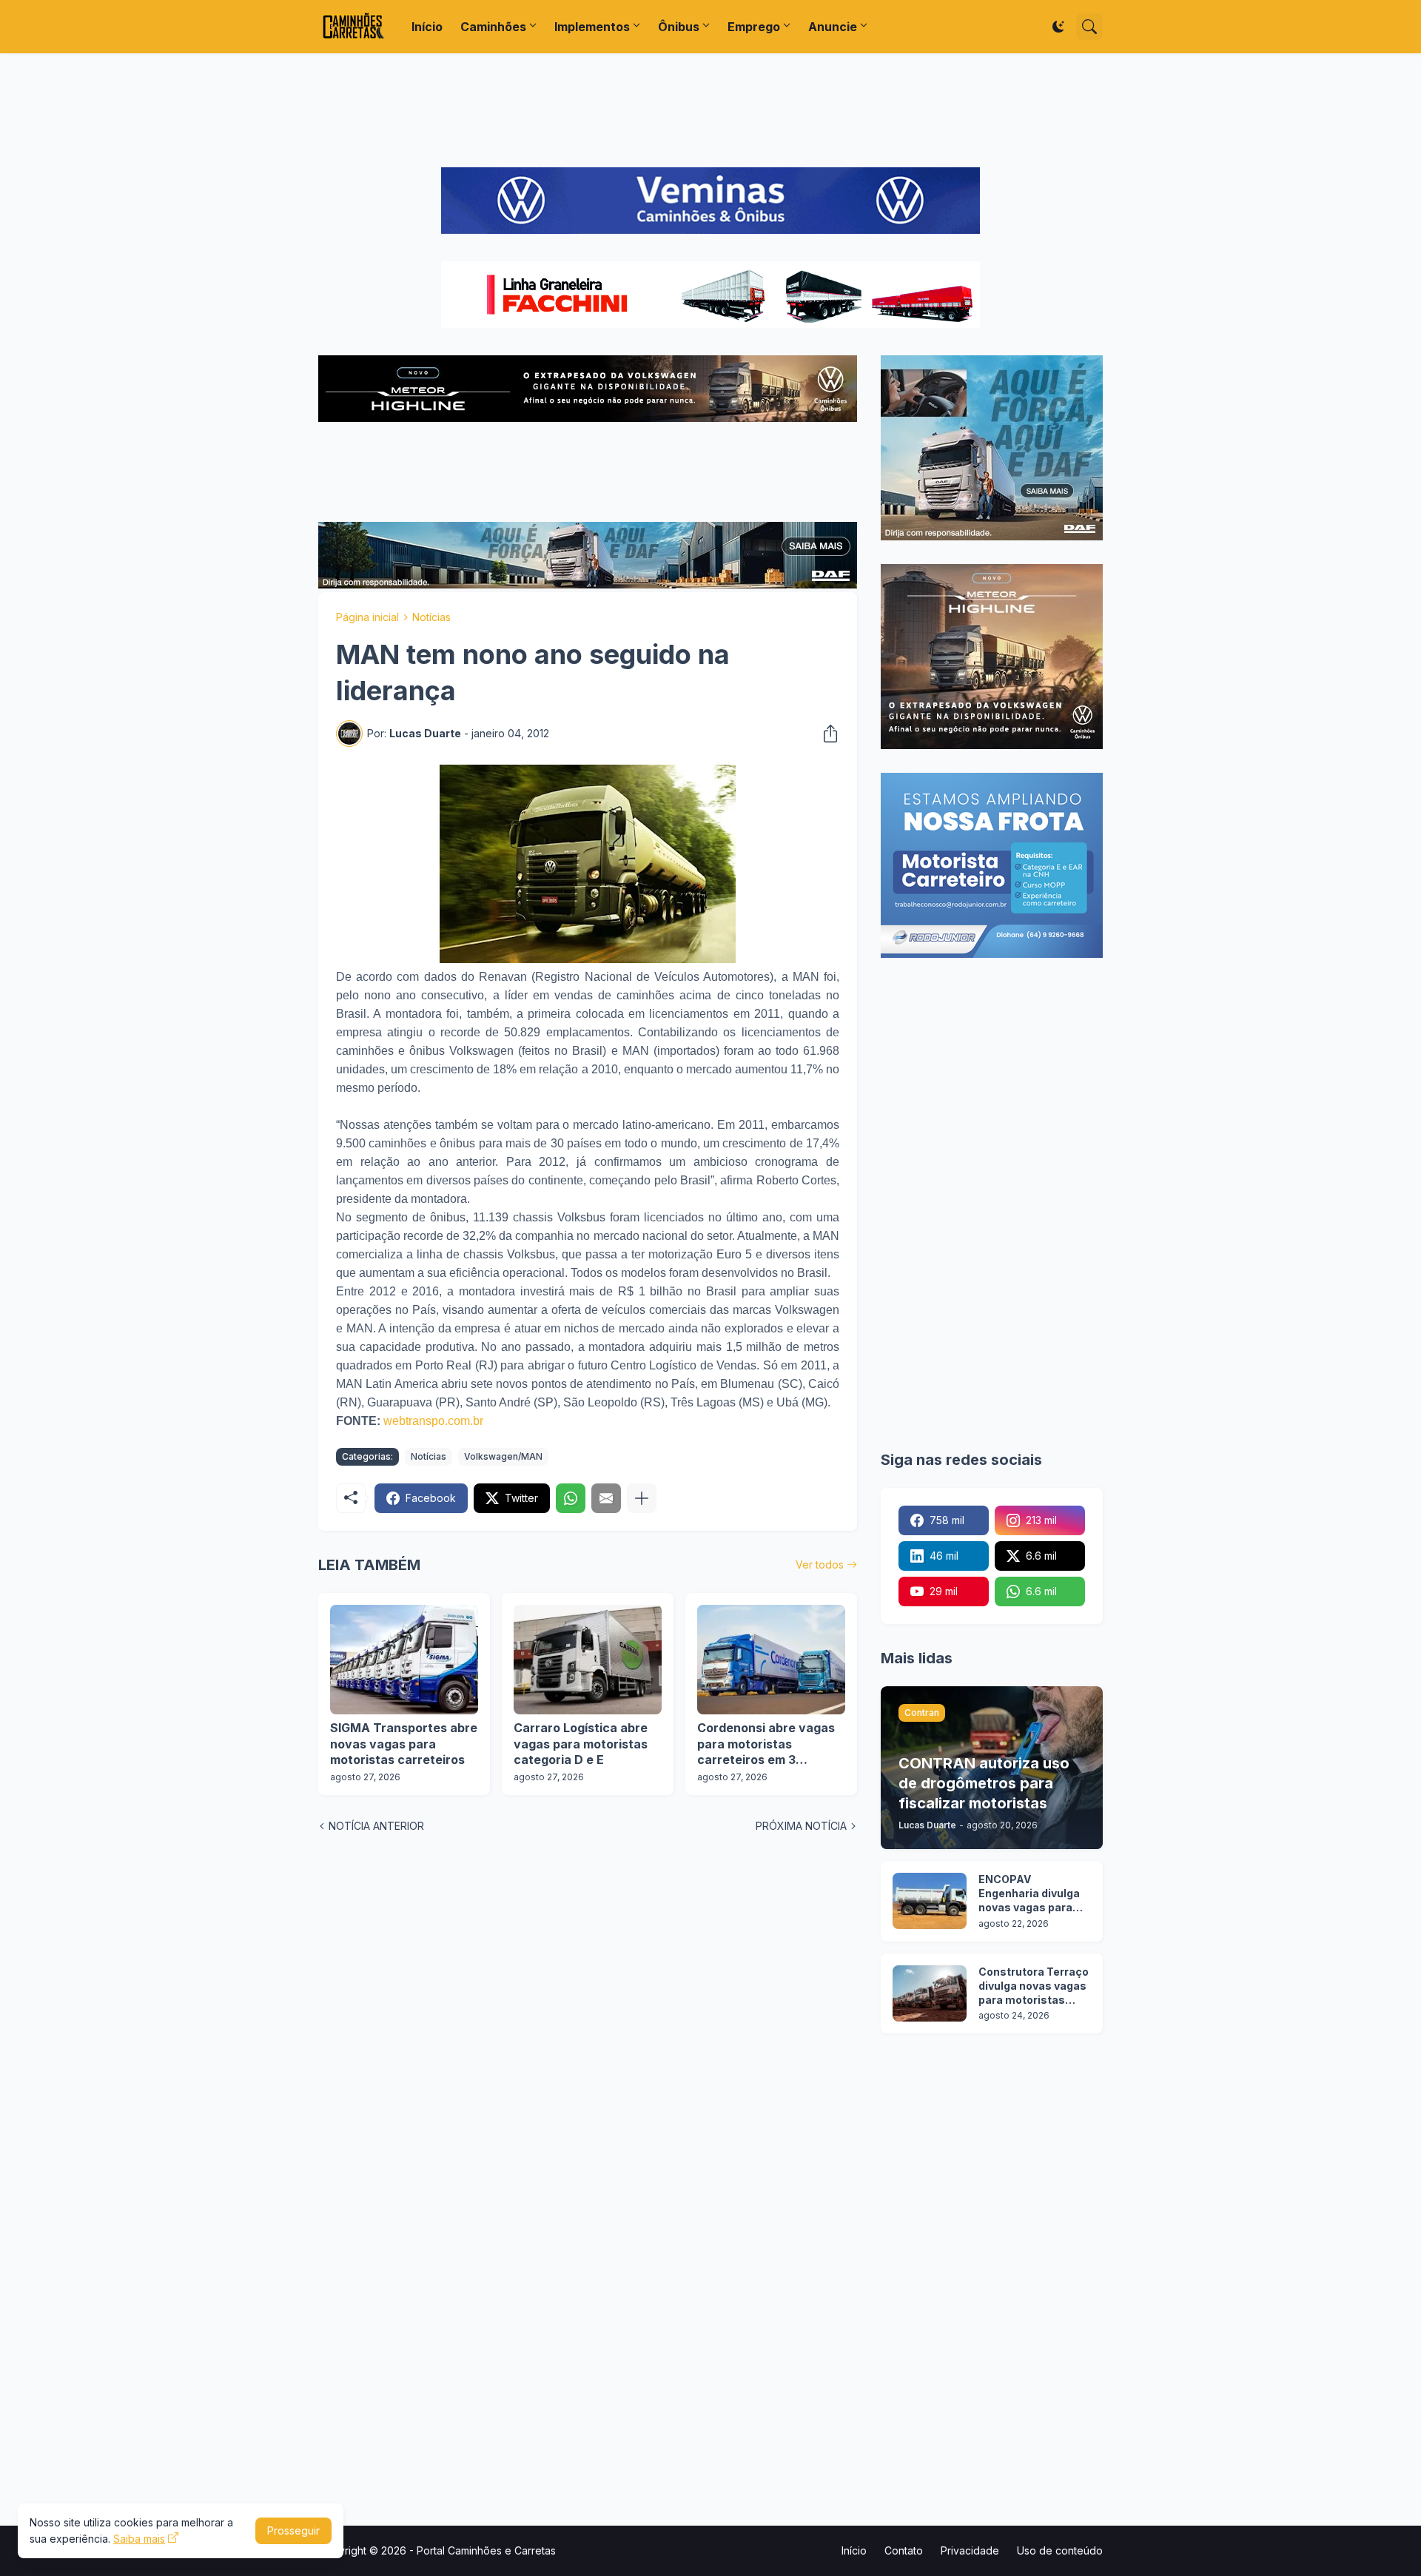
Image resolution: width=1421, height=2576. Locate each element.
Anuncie (833, 27)
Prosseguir (293, 2530)
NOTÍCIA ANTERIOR (376, 1826)
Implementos (592, 27)
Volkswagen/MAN (503, 1456)
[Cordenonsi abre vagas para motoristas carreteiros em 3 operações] (771, 1660)
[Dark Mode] (1058, 27)
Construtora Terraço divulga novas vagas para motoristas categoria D (1034, 1986)
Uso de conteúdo (1060, 2550)
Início (427, 27)
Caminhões (493, 27)
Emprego (754, 27)
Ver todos (820, 1564)
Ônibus (679, 27)
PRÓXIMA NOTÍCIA (801, 1826)
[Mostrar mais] (642, 1498)
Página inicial (367, 617)
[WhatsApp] (571, 1498)
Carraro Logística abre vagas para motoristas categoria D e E (581, 1744)
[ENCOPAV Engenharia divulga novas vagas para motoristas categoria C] (930, 1901)
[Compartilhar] (826, 734)
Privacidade (970, 2550)
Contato (904, 2550)
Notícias (431, 617)
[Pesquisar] (1089, 27)
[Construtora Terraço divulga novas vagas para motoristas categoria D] (930, 1993)
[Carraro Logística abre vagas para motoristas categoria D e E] (588, 1660)
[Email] (606, 1498)
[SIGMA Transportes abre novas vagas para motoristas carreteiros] (404, 1660)
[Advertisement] (710, 110)
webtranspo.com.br (433, 1421)
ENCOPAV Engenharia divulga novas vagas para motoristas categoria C (1029, 1894)
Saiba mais (139, 2539)
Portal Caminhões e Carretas (486, 2550)
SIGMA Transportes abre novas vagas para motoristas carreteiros (404, 1744)
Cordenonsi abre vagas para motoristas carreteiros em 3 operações (766, 1744)
